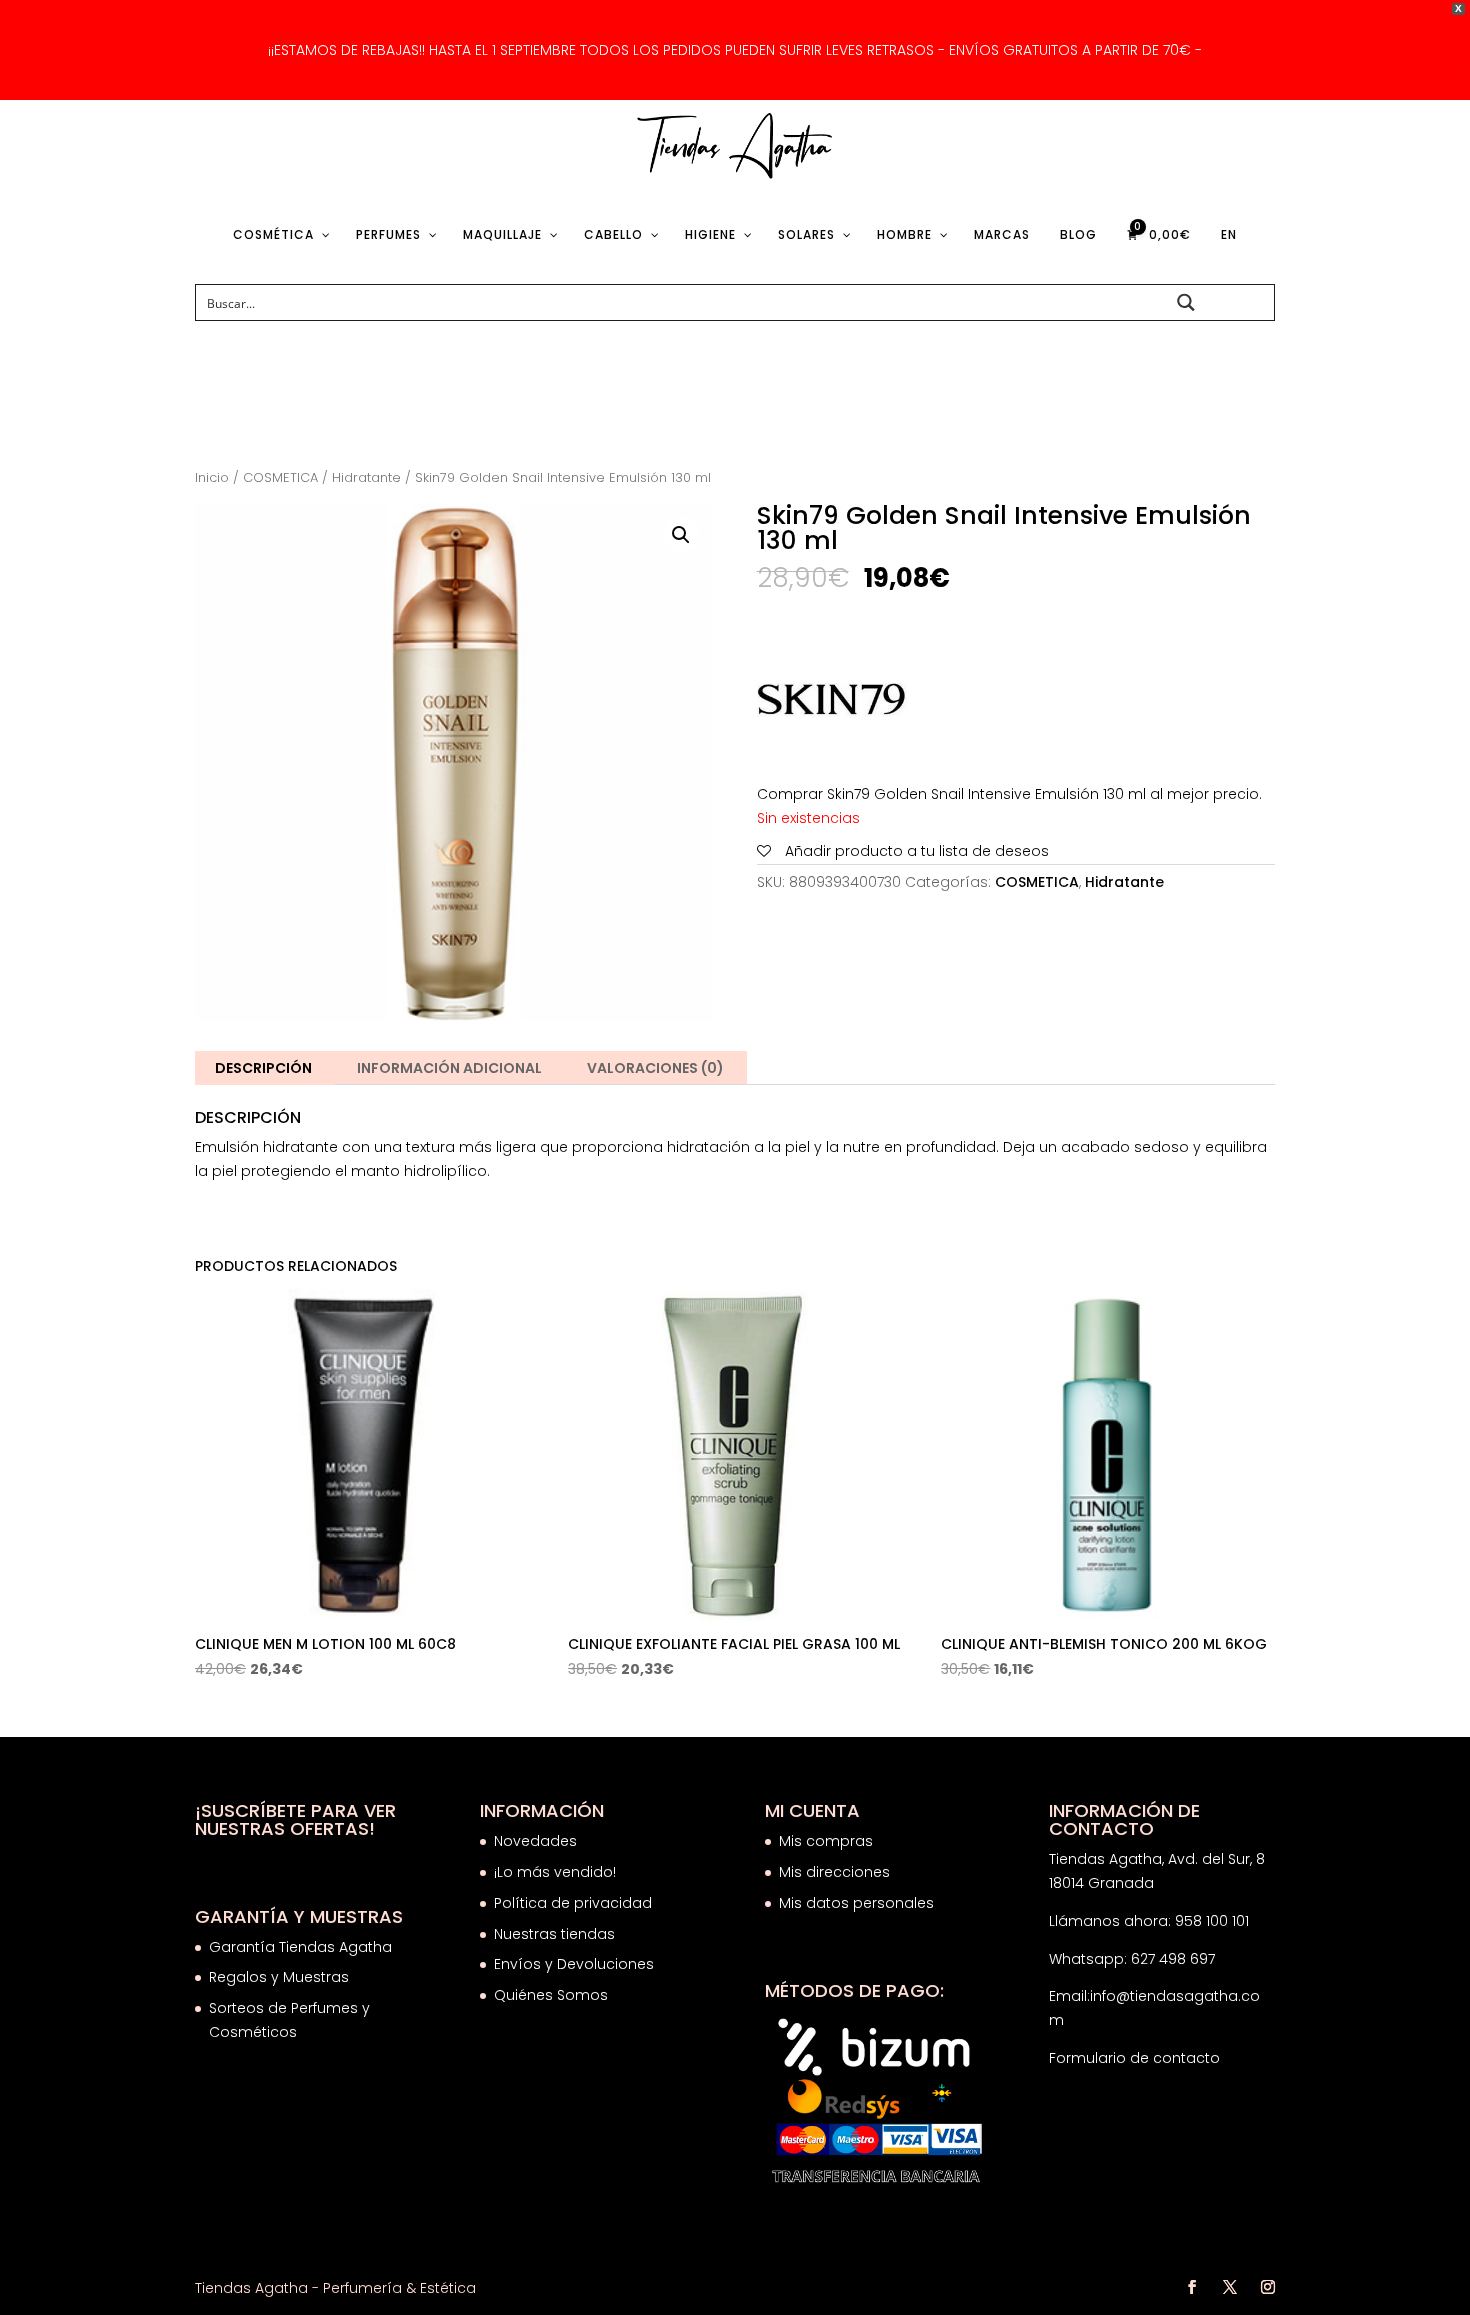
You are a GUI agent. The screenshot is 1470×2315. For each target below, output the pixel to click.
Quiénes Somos (551, 1995)
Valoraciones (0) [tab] (655, 1068)
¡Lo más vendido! (555, 1872)
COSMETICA (280, 477)
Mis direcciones (834, 1872)
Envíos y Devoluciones (576, 1964)
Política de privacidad (573, 1903)
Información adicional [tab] (449, 1068)
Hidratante (366, 477)
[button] (681, 535)
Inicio (212, 477)
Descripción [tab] (263, 1068)
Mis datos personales (856, 1903)
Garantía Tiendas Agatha (300, 1947)
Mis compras (826, 1841)
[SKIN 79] (832, 704)
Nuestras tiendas (556, 1934)
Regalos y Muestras (279, 1977)
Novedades (535, 1841)
